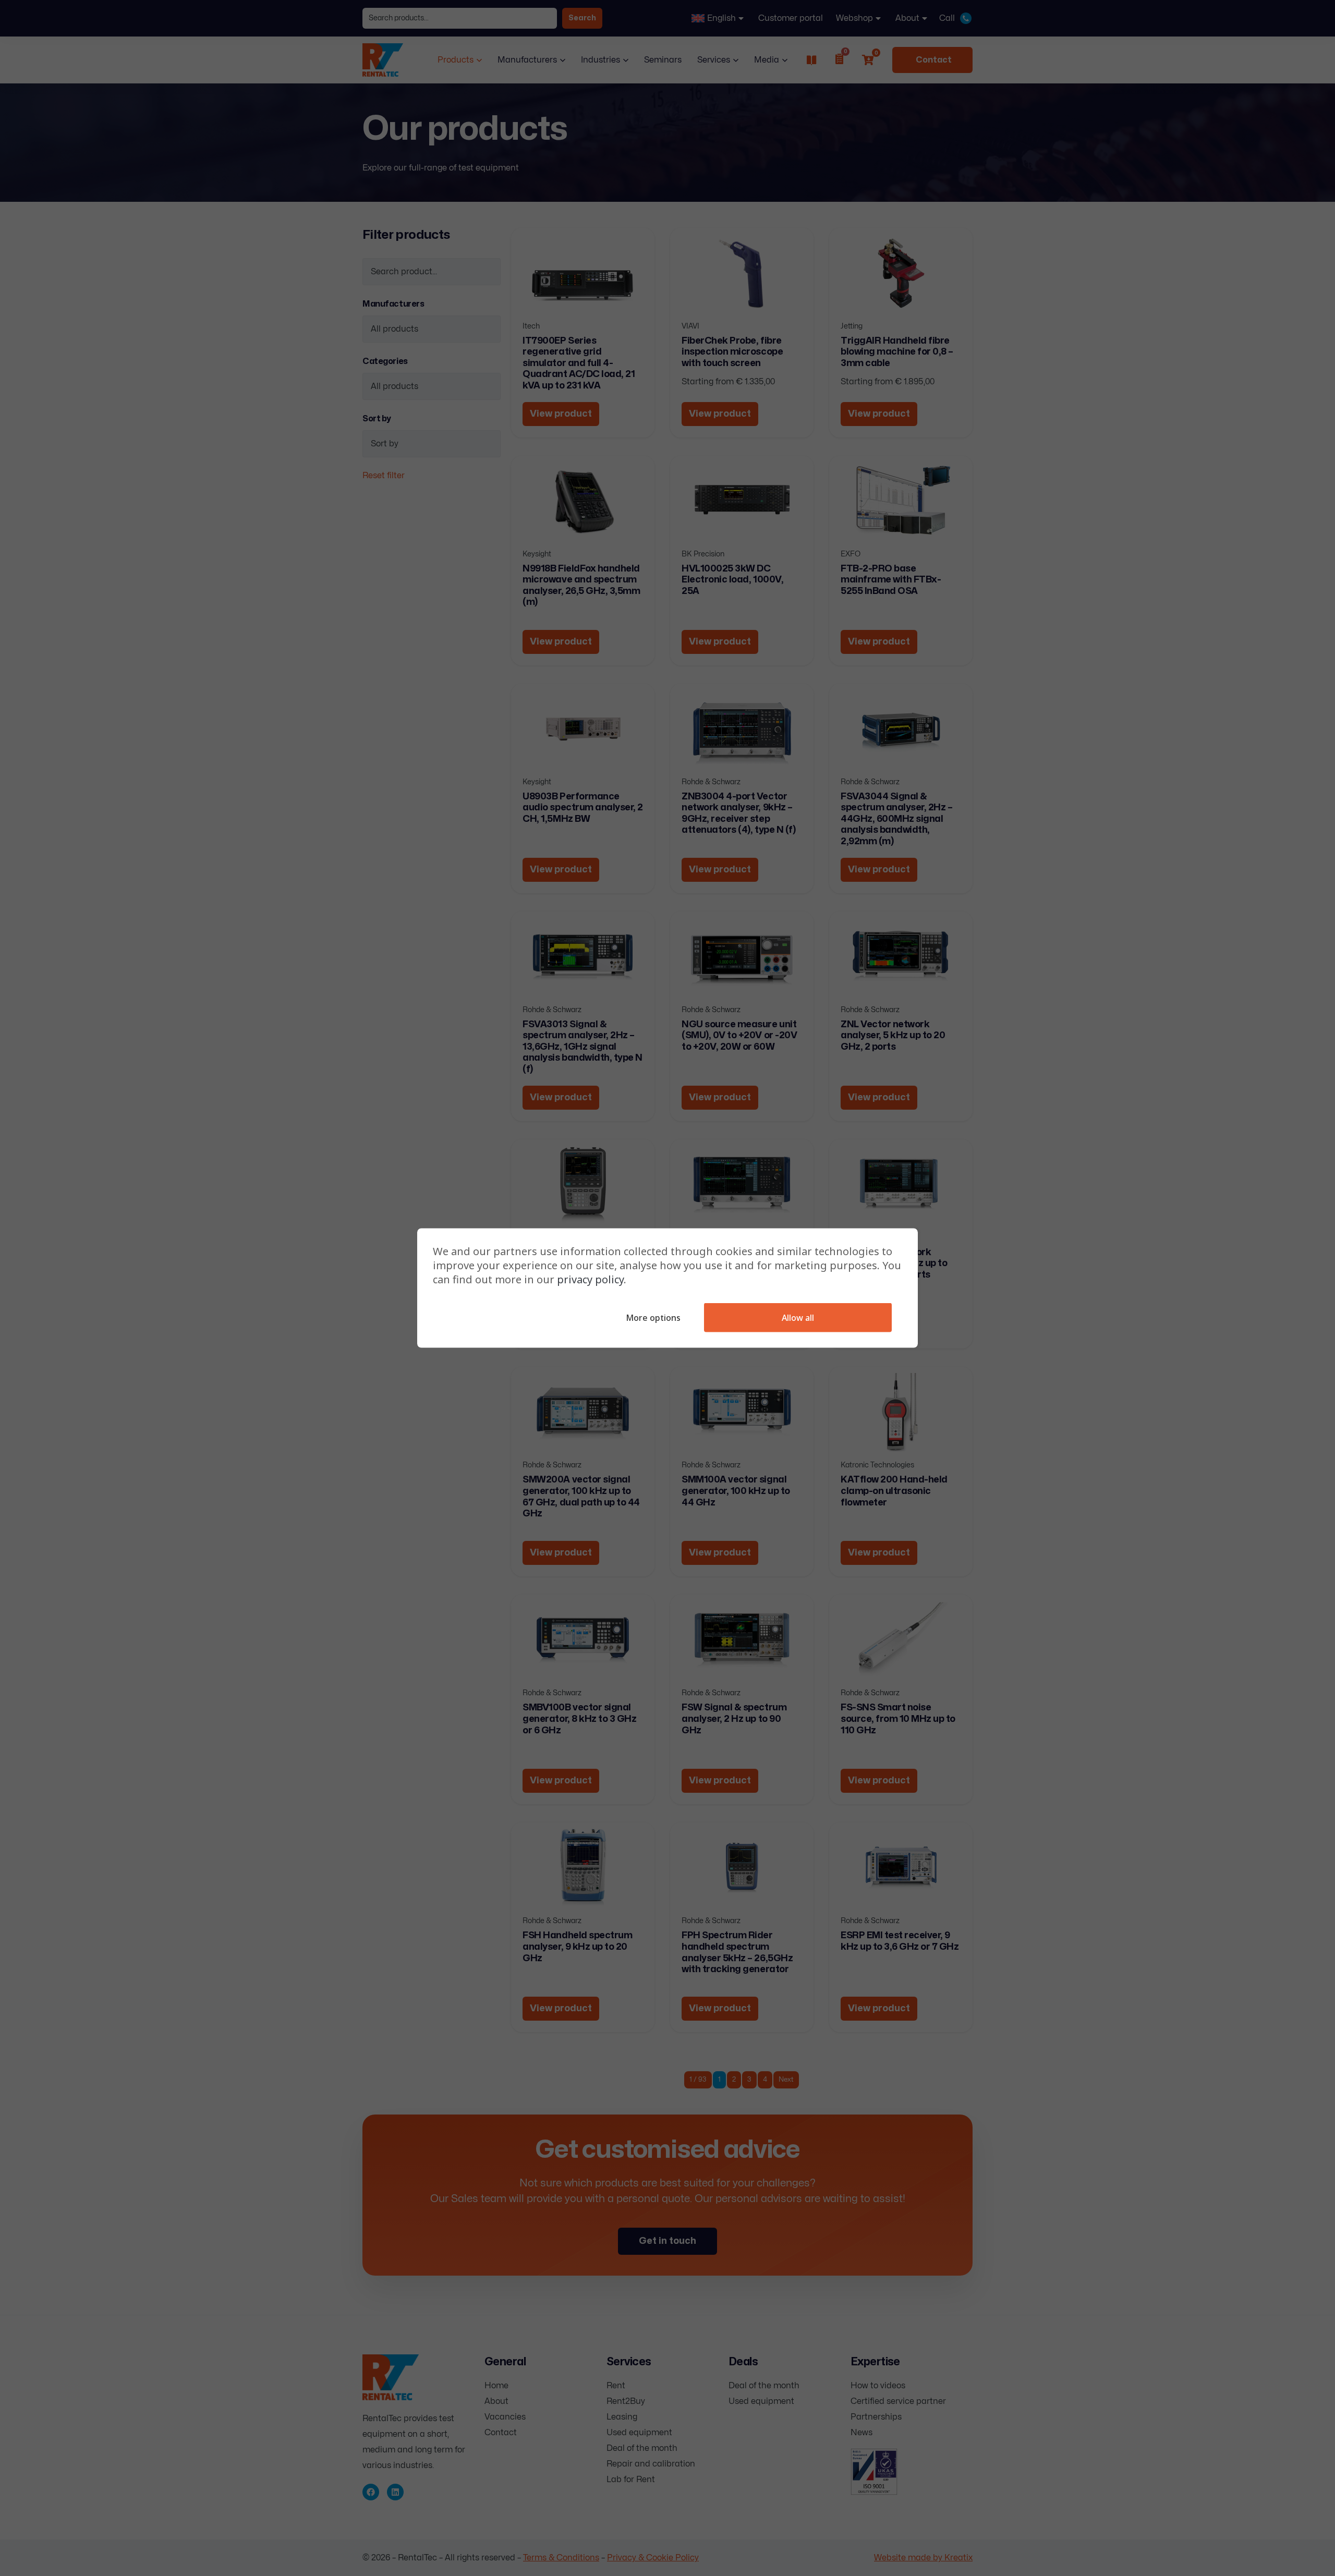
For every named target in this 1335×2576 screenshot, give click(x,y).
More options (653, 1318)
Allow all (798, 1318)
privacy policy (590, 1279)
